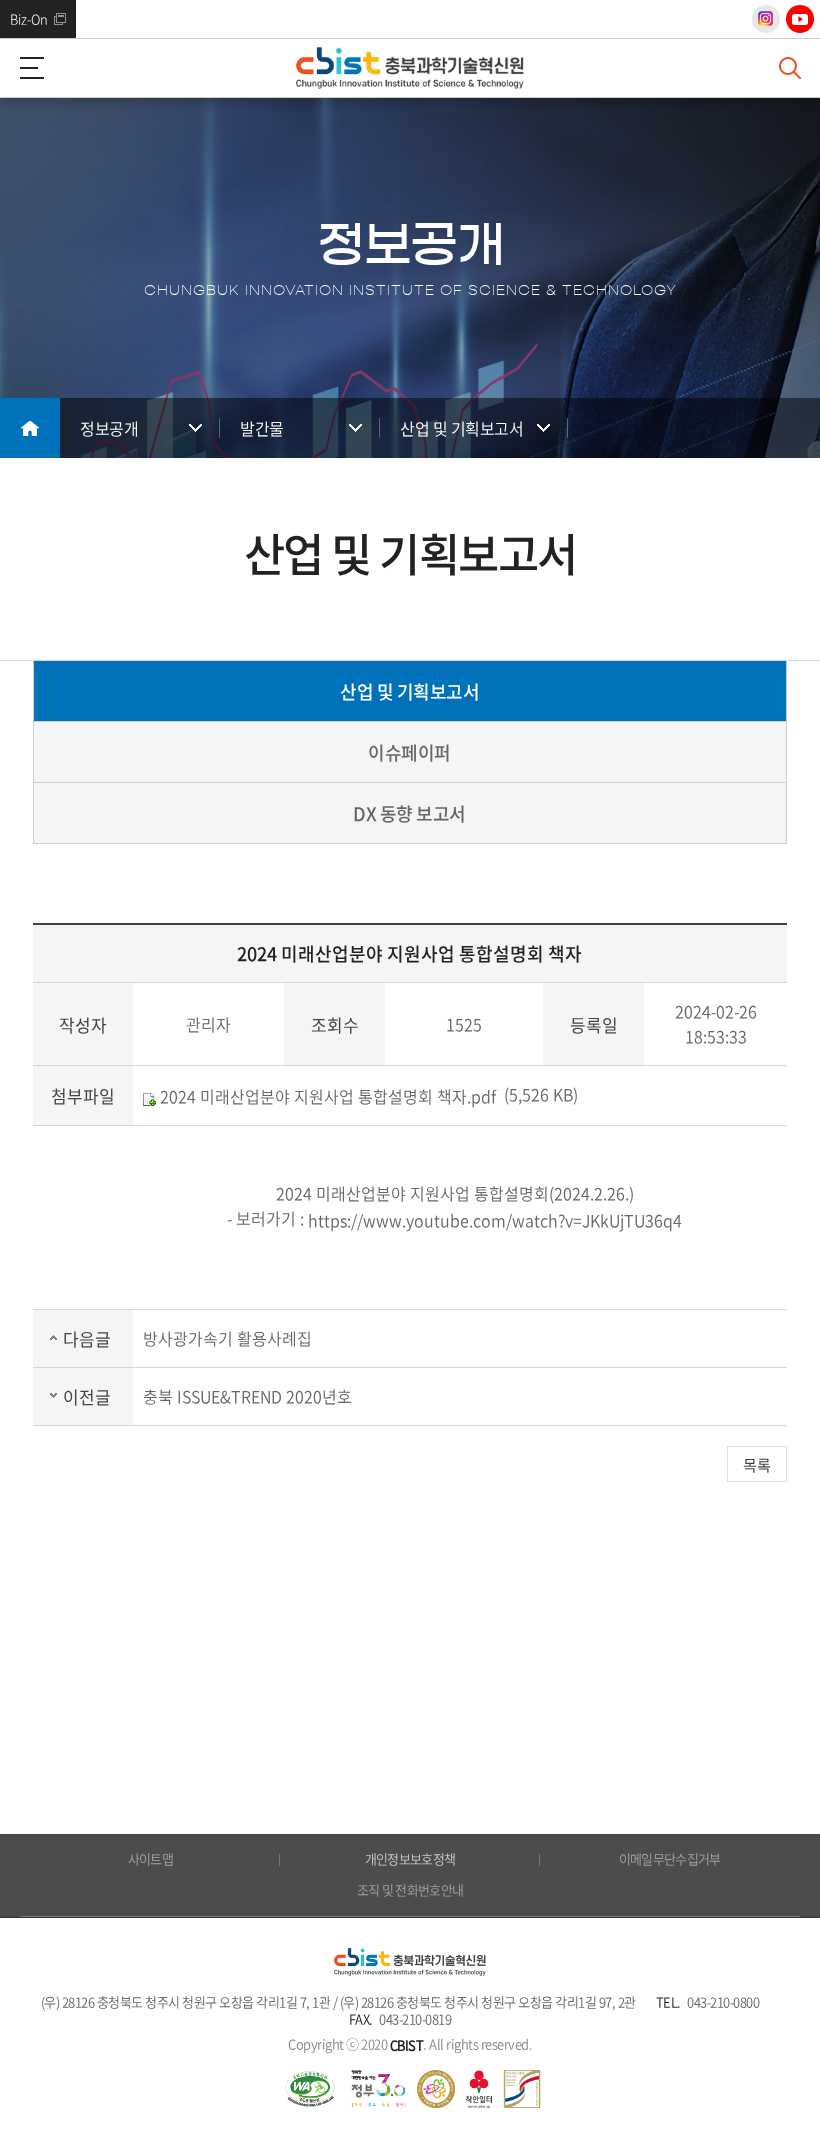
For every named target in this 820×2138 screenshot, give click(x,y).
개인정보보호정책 (410, 1858)
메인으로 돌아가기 (30, 428)
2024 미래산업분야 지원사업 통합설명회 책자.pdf (326, 1096)
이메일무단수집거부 (670, 1858)
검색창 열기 (790, 68)
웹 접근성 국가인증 (310, 2089)
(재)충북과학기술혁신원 (410, 68)
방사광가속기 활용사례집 (227, 1338)
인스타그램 (766, 19)
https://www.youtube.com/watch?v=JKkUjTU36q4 (495, 1221)
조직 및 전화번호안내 (410, 1889)
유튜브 (800, 19)
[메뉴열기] (30, 68)
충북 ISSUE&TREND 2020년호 (247, 1396)
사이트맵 (150, 1858)
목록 (757, 1465)
